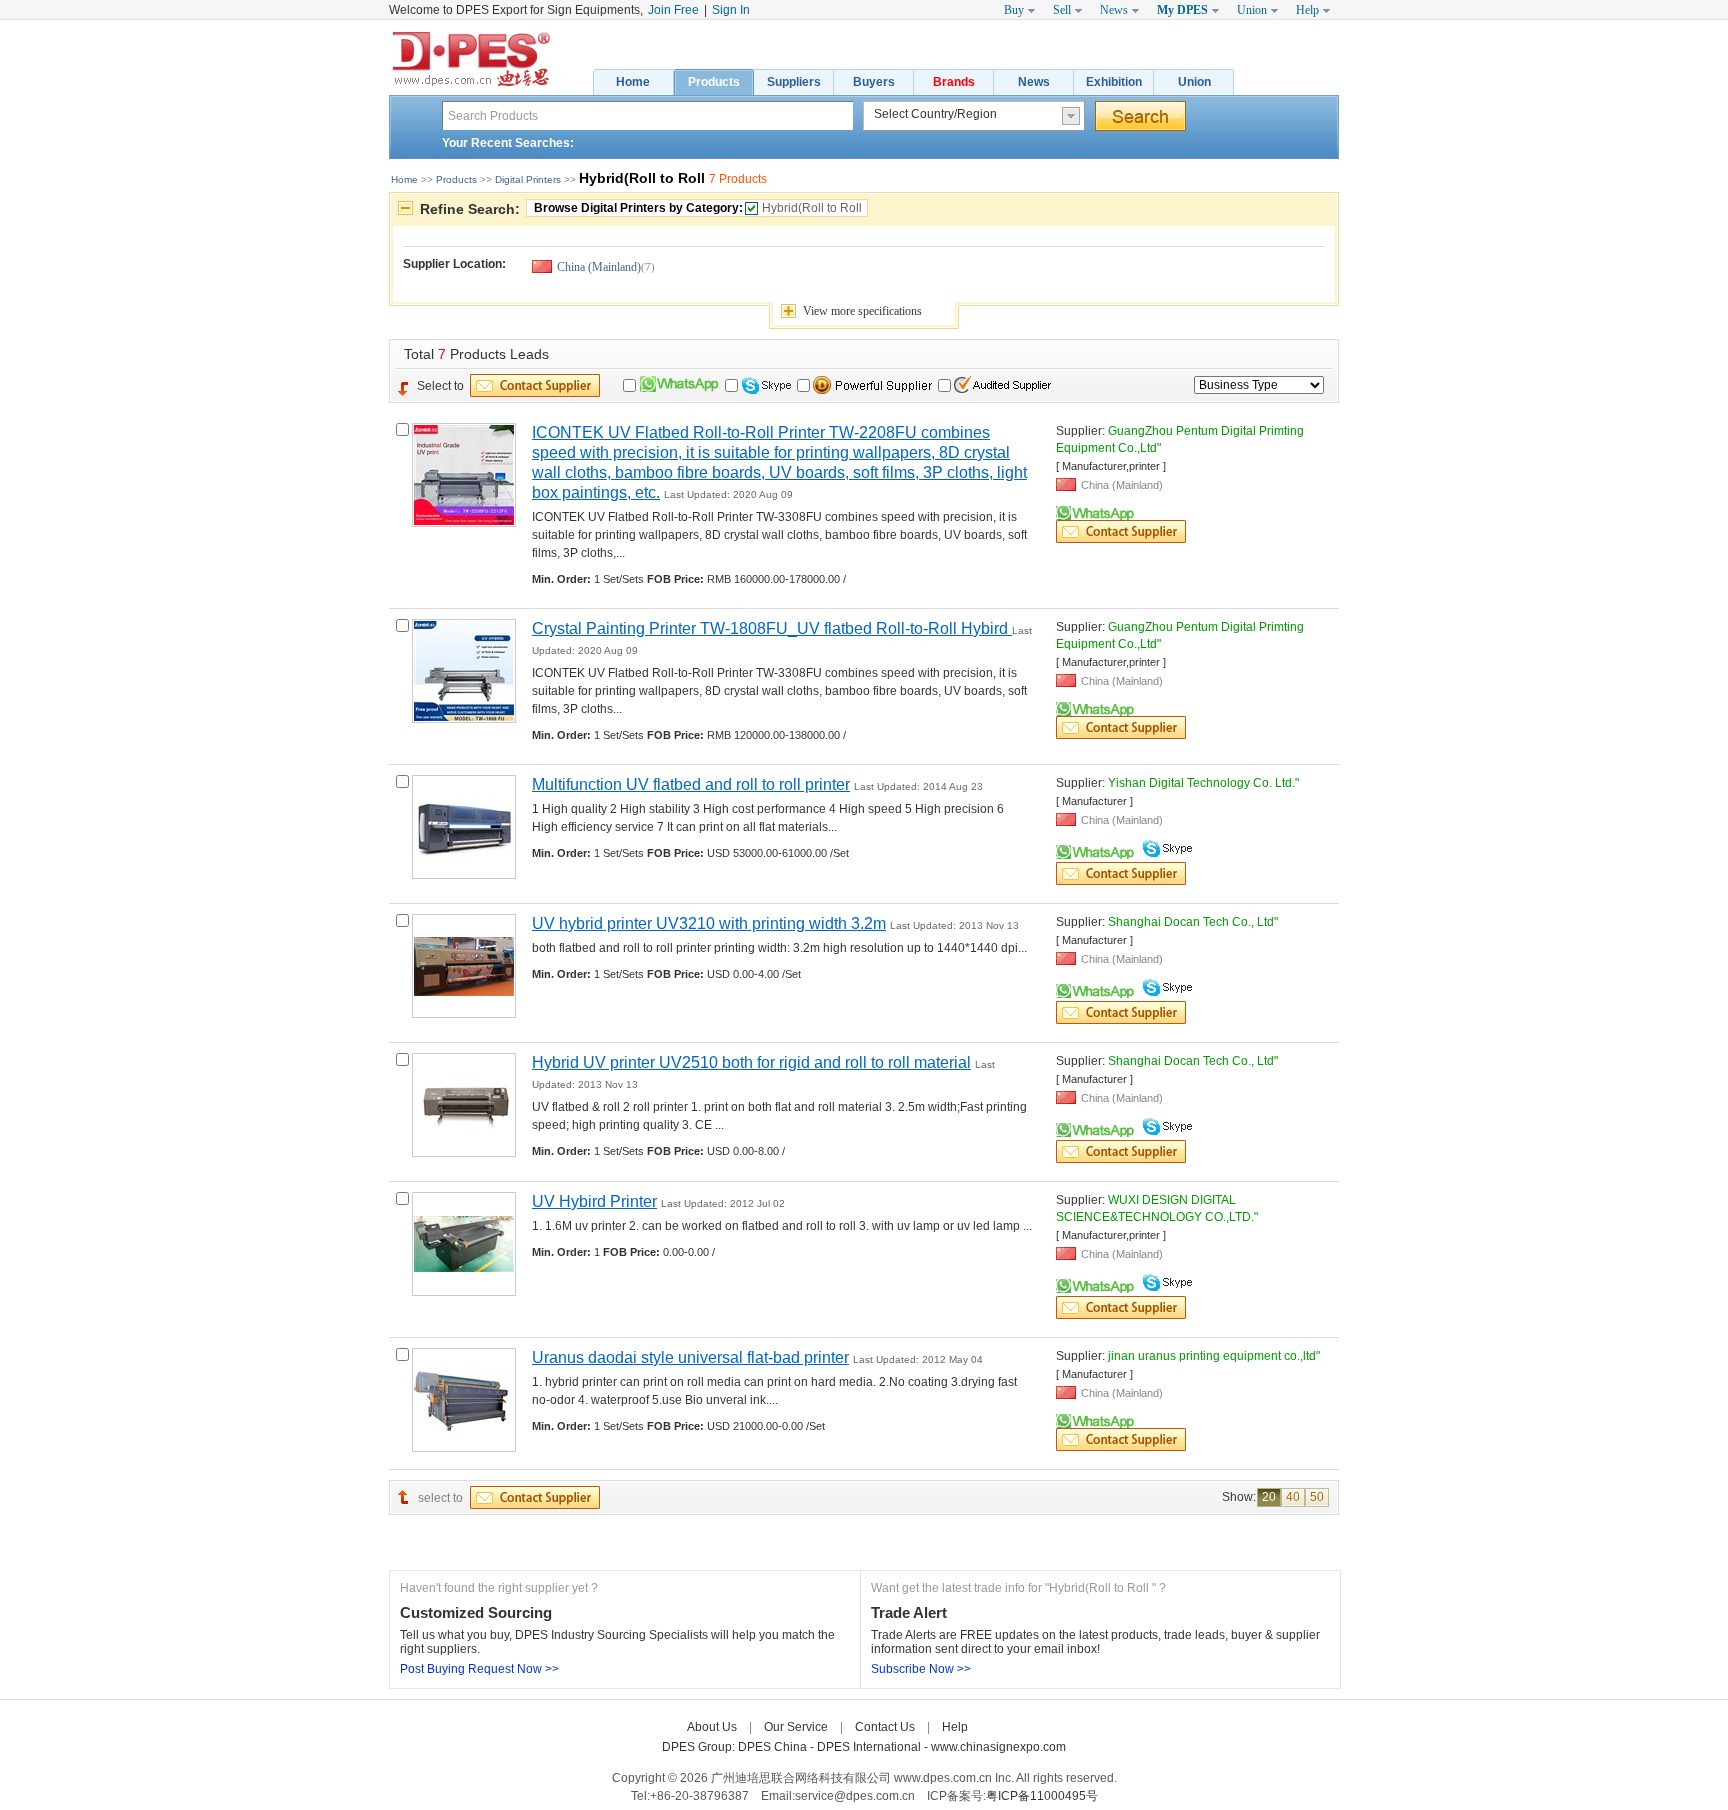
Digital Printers (528, 179)
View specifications (862, 311)
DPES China (774, 1747)
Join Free (673, 10)
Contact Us (885, 1727)
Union (1194, 82)
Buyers (874, 82)
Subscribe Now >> (921, 1669)
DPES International (870, 1747)
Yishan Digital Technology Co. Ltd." (1203, 783)
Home (633, 82)
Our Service (796, 1727)
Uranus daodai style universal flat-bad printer (690, 1357)
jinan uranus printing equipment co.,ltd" (1214, 1356)
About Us (712, 1727)
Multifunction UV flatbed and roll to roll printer (691, 784)
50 (1317, 1497)
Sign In (731, 10)
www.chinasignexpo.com (998, 1747)
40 (1293, 1497)
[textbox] (647, 115)
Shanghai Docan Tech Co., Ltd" (1193, 922)
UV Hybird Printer (594, 1201)
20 (1269, 1497)
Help (955, 1727)
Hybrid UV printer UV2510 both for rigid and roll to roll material (751, 1062)
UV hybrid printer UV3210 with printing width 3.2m (709, 923)
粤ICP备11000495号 (1042, 1796)
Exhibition (1114, 82)
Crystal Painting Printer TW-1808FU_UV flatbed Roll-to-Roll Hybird (772, 628)
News (1034, 82)
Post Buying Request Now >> (479, 1669)
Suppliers (794, 82)
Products (714, 82)
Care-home (1011, 1727)
